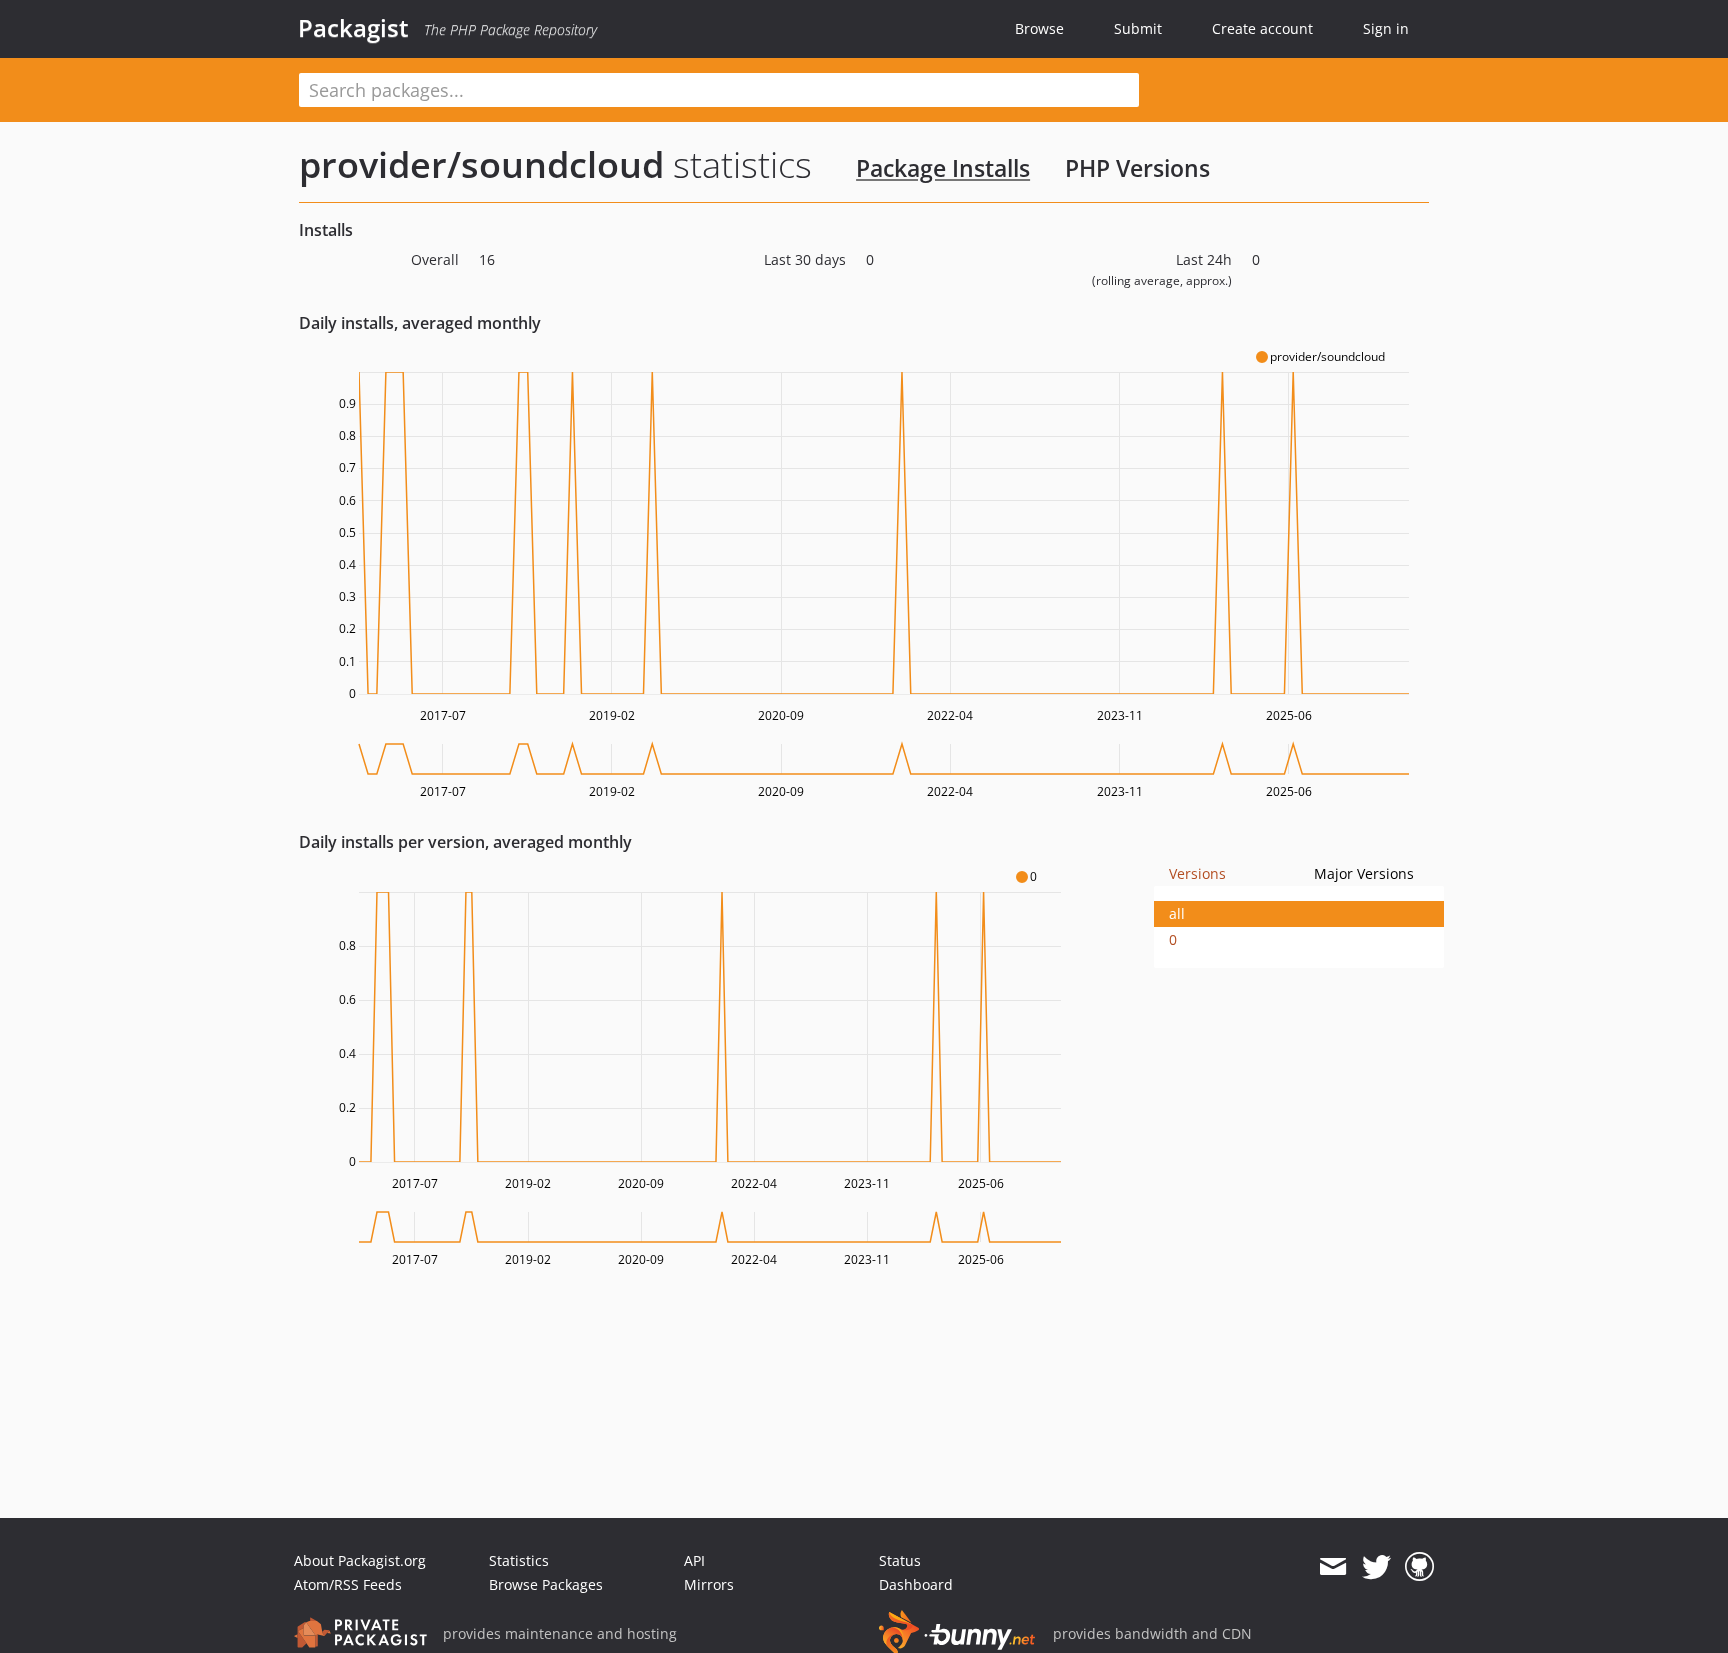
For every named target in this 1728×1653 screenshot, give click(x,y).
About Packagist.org (360, 1560)
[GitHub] (1419, 1567)
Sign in (1386, 28)
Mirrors (709, 1584)
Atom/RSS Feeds (348, 1584)
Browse (1039, 28)
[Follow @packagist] (1376, 1567)
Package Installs (943, 168)
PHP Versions (1137, 168)
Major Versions (1364, 873)
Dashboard (916, 1584)
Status (900, 1560)
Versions (1197, 873)
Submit (1138, 28)
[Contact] (1332, 1567)
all (1177, 913)
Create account (1262, 28)
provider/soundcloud (481, 164)
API (694, 1560)
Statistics (519, 1560)
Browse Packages (546, 1584)
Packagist (353, 28)
